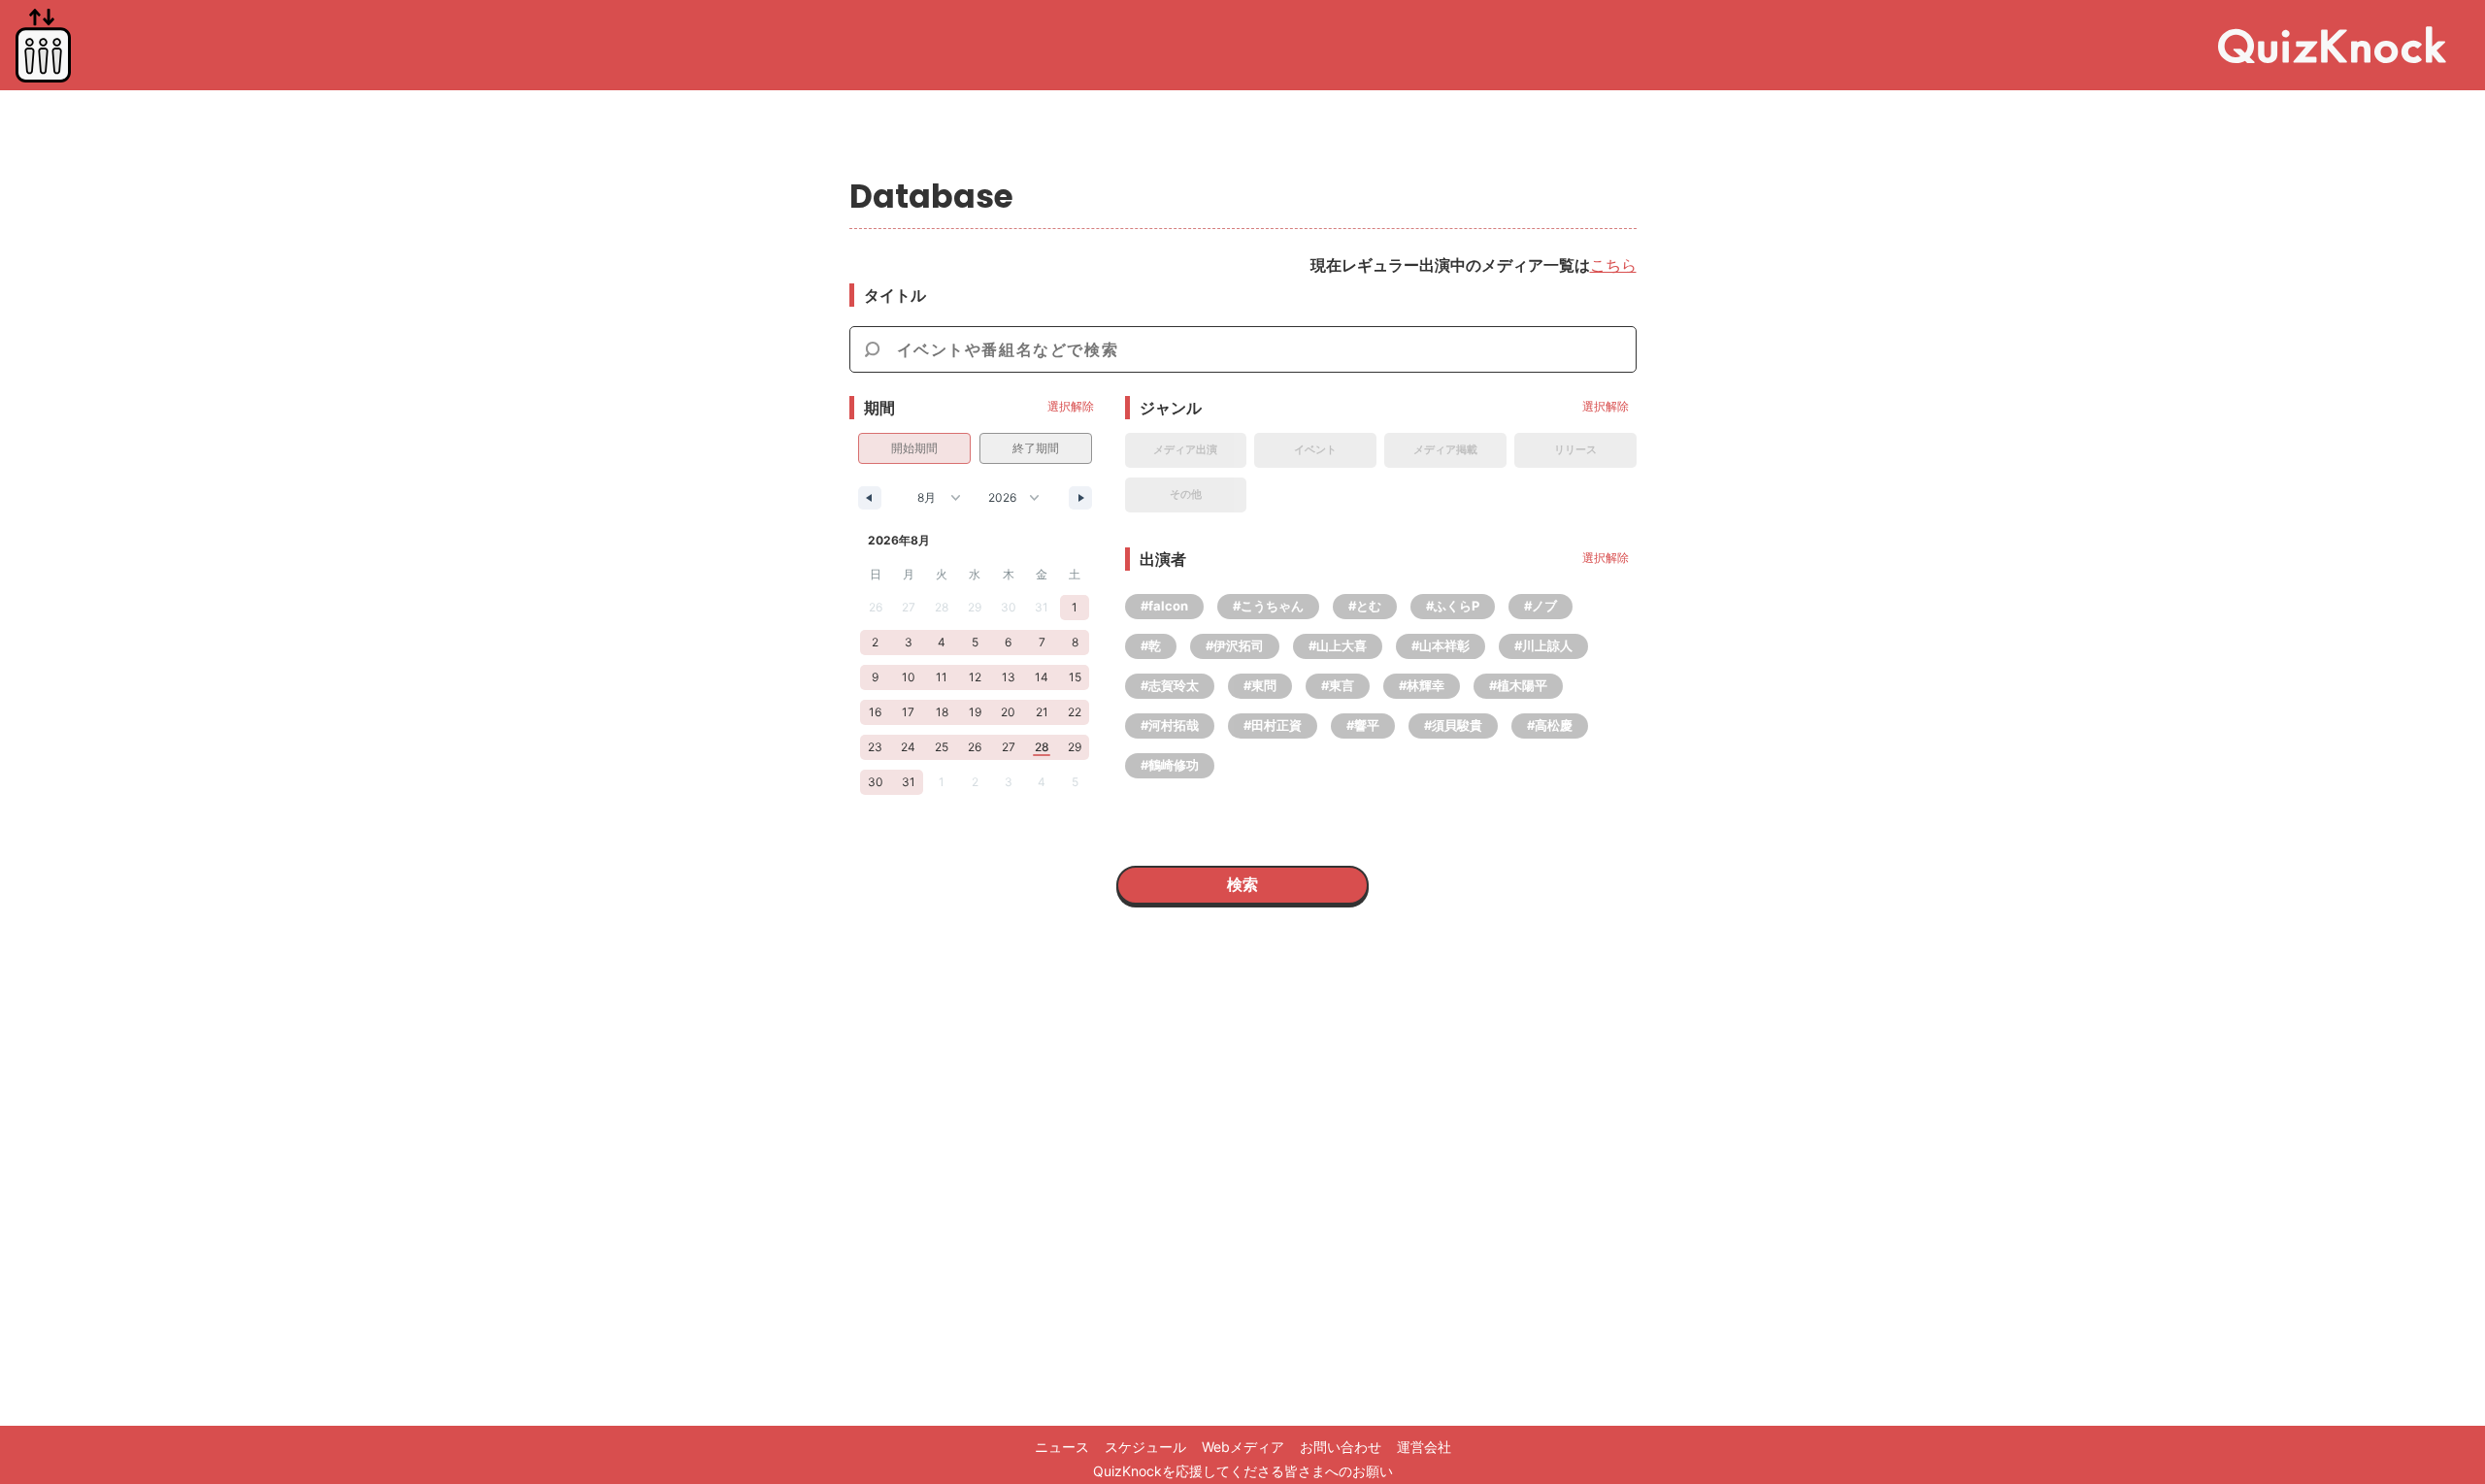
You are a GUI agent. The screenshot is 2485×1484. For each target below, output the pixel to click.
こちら (1613, 265)
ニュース (1062, 1447)
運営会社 (1424, 1447)
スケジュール (1145, 1447)
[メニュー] (43, 46)
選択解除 (1071, 406)
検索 (1242, 884)
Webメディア (1243, 1447)
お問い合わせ (1341, 1447)
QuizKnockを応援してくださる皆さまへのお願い (1243, 1471)
